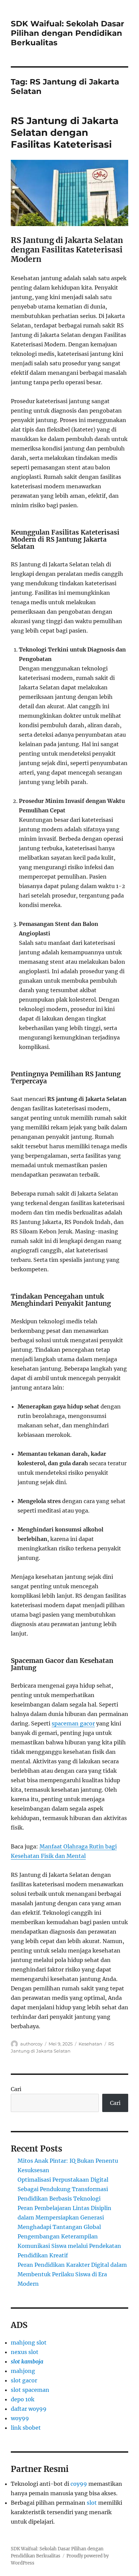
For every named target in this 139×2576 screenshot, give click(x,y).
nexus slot (25, 2352)
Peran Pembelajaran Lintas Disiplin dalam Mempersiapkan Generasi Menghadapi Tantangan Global (64, 2217)
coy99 (79, 2484)
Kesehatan (90, 2044)
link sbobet (26, 2428)
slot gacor (24, 2380)
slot (92, 2503)
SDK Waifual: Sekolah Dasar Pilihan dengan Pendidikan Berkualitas (67, 33)
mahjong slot (29, 2342)
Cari (16, 2089)
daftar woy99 (29, 2409)
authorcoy (31, 2044)
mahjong (23, 2371)
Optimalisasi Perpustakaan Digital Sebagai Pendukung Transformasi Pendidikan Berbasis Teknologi (63, 2189)
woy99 (20, 2418)
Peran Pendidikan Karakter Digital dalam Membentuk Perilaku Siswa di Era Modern (72, 2274)
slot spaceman (30, 2390)
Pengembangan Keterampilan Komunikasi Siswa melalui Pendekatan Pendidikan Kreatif (69, 2246)
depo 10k (23, 2399)
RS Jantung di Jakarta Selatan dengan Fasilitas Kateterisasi (65, 132)
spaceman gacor (73, 1723)
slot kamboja (27, 2361)
